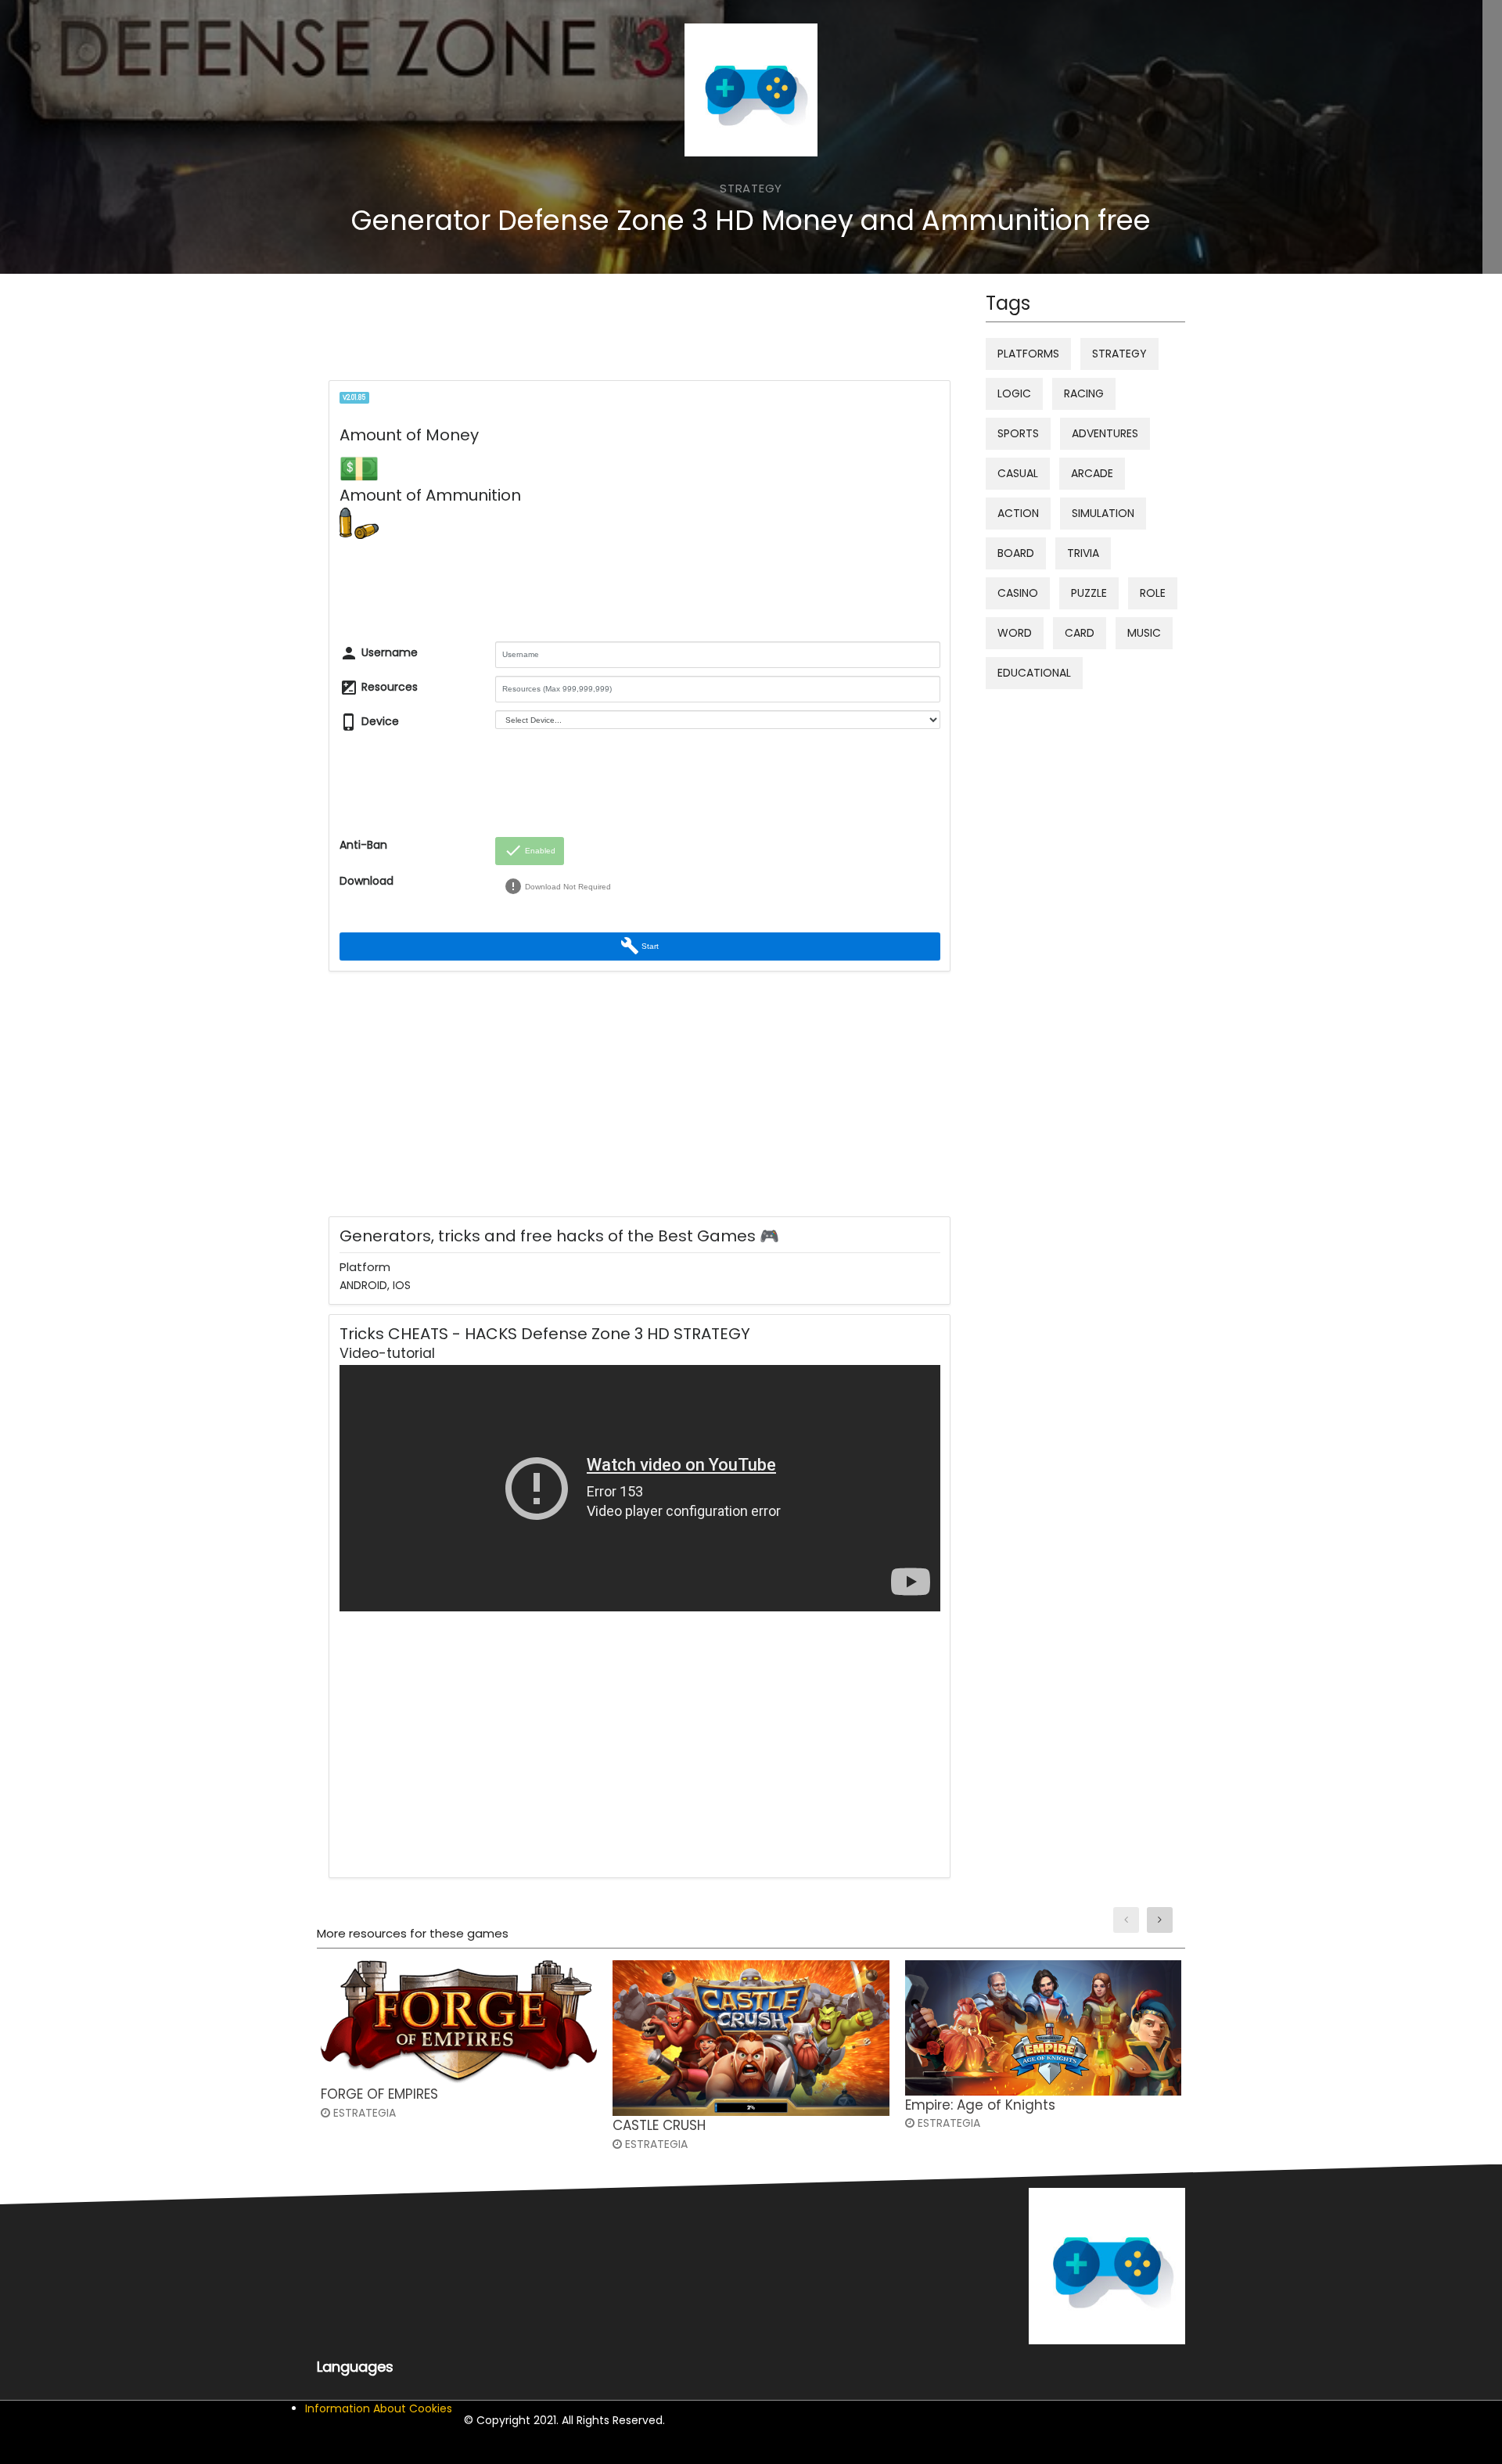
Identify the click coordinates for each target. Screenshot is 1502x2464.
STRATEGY (1119, 354)
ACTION (1018, 513)
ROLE (1153, 593)
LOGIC (1014, 393)
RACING (1084, 393)
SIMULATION (1103, 513)
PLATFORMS (1028, 354)
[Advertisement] (612, 331)
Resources (379, 688)
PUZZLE (1089, 593)
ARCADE (1092, 473)
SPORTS (1018, 433)
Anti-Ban (363, 845)
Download (367, 881)
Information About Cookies (379, 2408)
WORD (1015, 633)
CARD (1080, 633)
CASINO (1018, 593)
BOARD (1016, 553)
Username (379, 653)
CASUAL (1018, 473)
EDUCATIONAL (1034, 673)
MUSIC (1144, 633)
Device (369, 722)
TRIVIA (1083, 553)
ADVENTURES (1105, 433)
